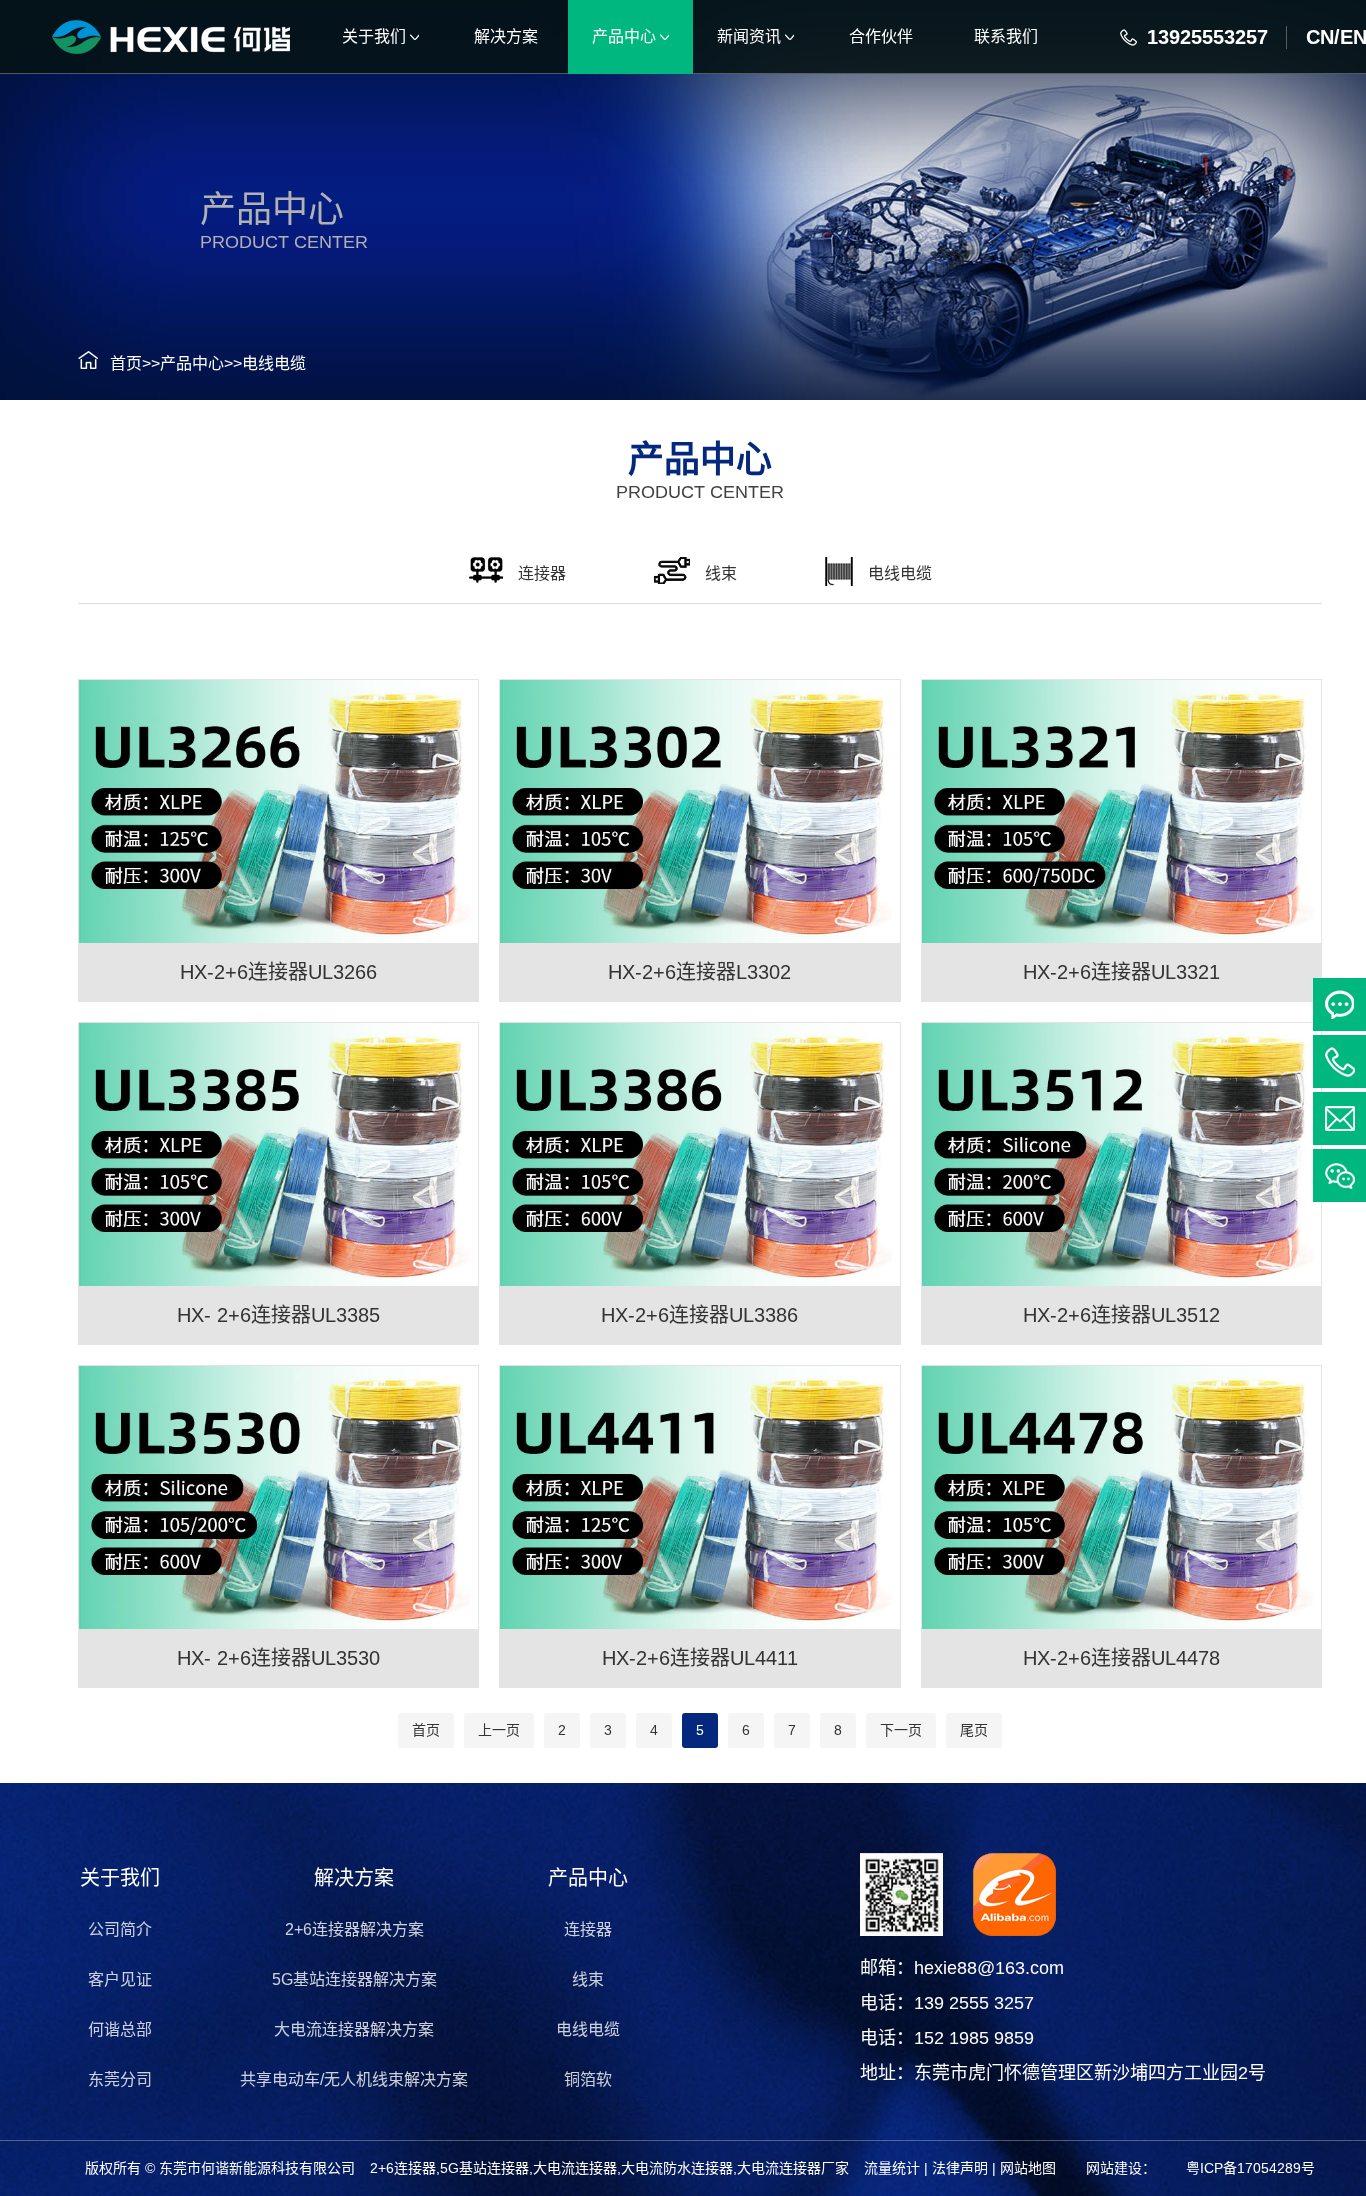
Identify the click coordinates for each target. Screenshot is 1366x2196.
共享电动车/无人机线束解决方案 (354, 2079)
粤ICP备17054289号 (1250, 2168)
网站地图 (1028, 2168)
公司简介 (120, 1929)
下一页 (901, 1730)
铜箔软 (588, 2079)
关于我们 (120, 1878)
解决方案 (354, 1878)
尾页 (974, 1730)
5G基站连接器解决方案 (354, 1979)
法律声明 (960, 2168)
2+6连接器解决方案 (354, 1929)
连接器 (588, 1929)
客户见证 (120, 1979)
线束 (588, 1979)
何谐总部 (120, 2029)
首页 (126, 363)
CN (1320, 37)
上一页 (499, 1730)
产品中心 (192, 363)
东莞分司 (120, 2079)
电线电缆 (274, 363)
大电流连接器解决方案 (354, 2029)
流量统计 (892, 2168)
